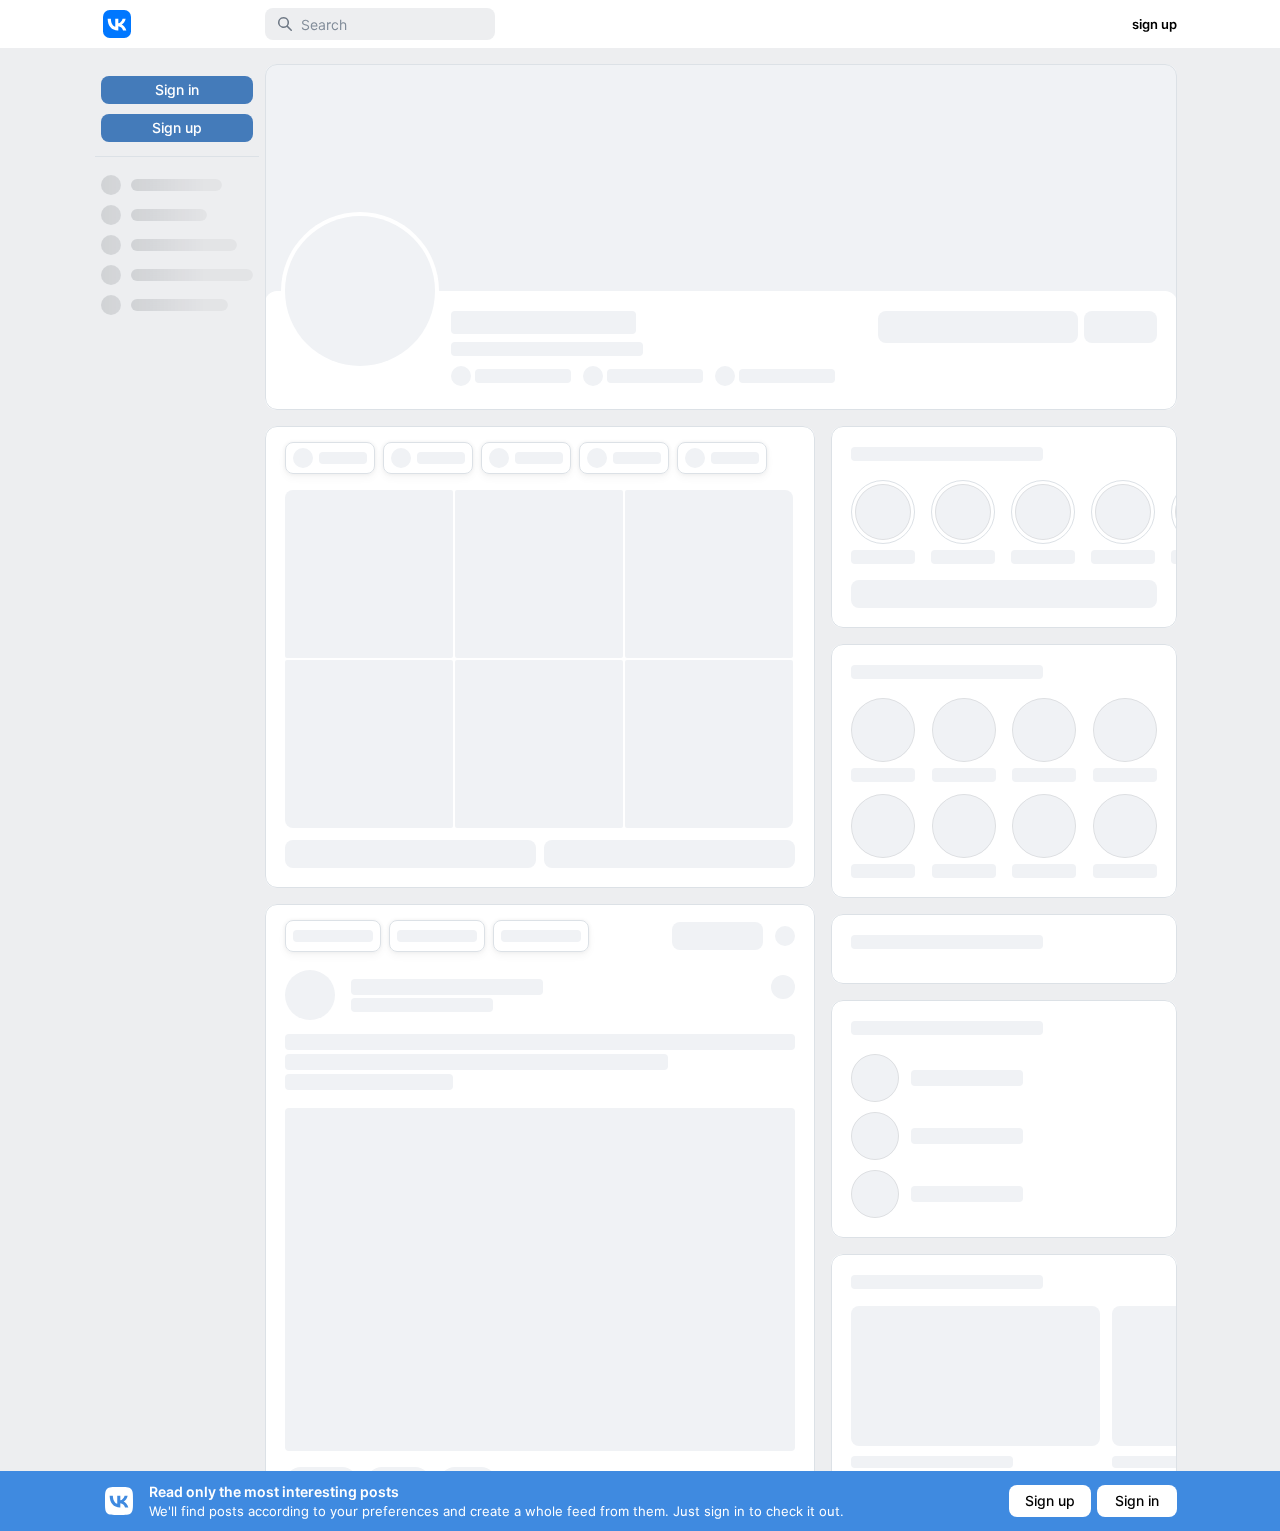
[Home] (117, 24)
